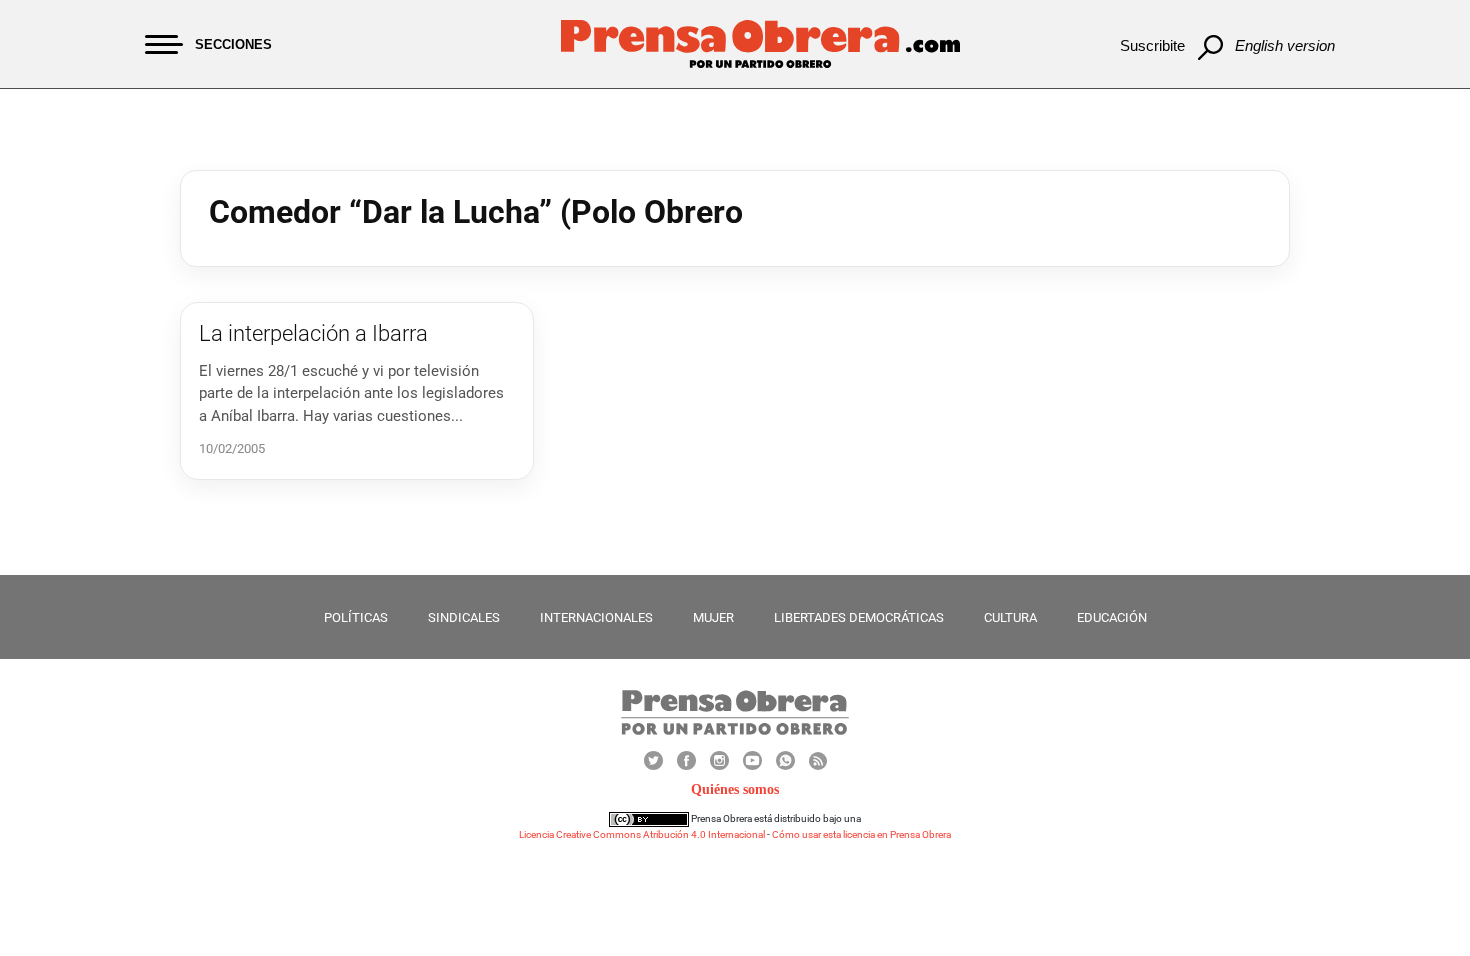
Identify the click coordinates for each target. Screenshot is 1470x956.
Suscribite (1152, 45)
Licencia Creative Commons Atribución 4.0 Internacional (642, 834)
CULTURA (1010, 617)
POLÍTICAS (356, 617)
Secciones (233, 44)
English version (1285, 45)
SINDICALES (464, 617)
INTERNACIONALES (596, 617)
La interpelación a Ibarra (313, 333)
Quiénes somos (735, 789)
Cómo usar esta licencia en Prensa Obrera (861, 834)
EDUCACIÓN (1112, 617)
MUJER (713, 617)
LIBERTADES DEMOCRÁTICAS (859, 617)
